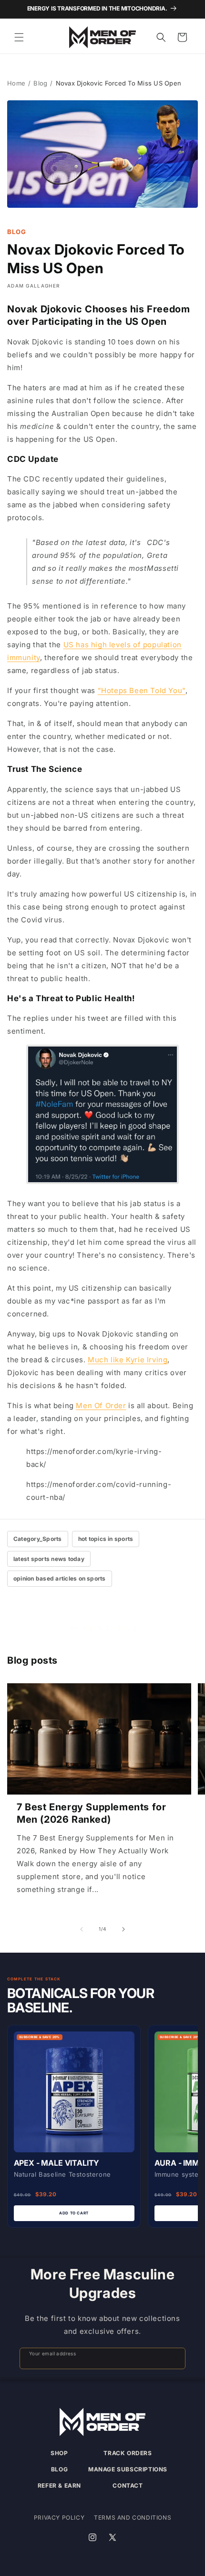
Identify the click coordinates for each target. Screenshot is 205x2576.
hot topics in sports (106, 1539)
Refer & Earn (59, 2485)
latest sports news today (49, 1559)
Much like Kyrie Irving (128, 1360)
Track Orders (128, 2453)
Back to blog (109, 1628)
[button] (19, 37)
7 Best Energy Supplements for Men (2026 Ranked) (91, 1813)
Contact (128, 2485)
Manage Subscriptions (128, 2469)
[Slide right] (123, 1929)
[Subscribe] (174, 2358)
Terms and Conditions (133, 2517)
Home (16, 83)
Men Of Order (101, 1406)
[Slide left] (82, 1929)
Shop (59, 2453)
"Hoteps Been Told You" (142, 690)
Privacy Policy (59, 2517)
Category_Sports (38, 1539)
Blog (40, 83)
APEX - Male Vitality (57, 2163)
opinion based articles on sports (60, 1578)
